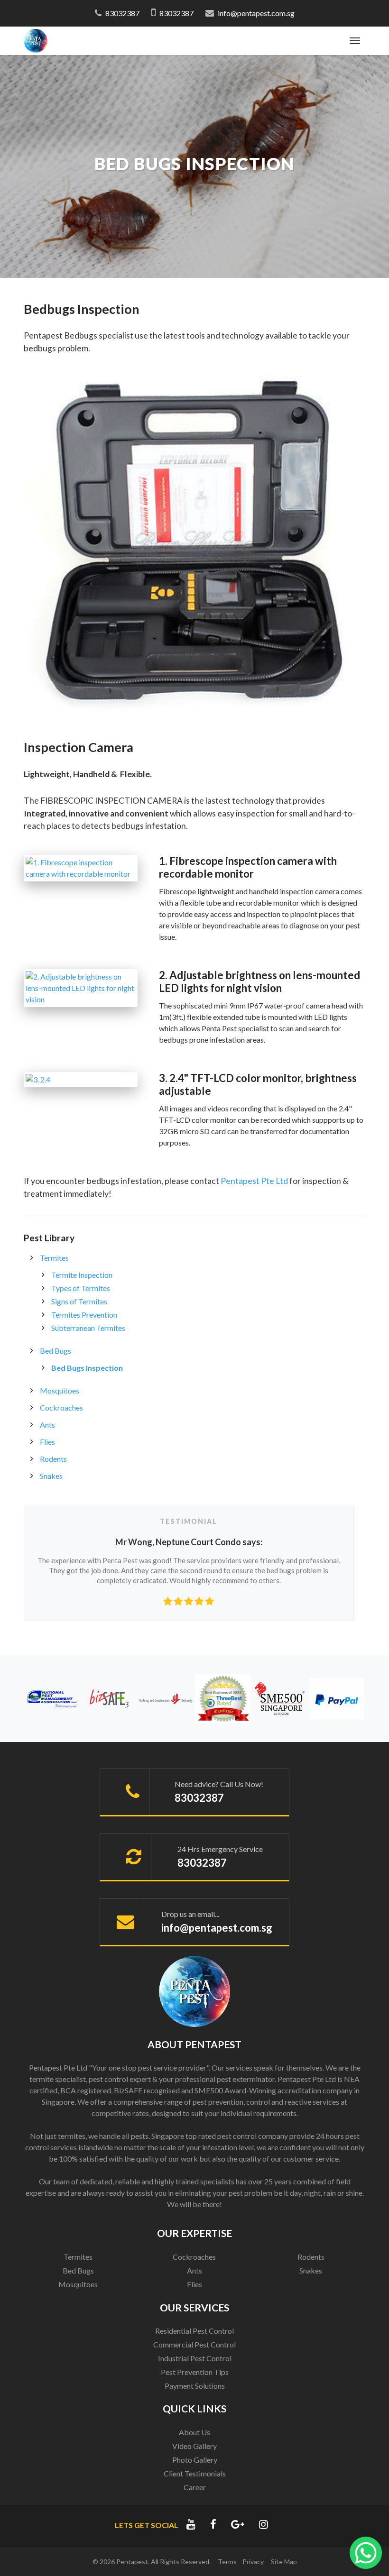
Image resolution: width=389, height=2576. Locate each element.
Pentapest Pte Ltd (254, 1181)
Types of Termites (81, 1288)
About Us (194, 2432)
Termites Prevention (84, 1315)
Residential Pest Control (194, 2331)
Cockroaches (61, 1407)
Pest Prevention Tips (195, 2372)
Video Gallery (194, 2446)
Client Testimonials (195, 2473)
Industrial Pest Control (195, 2358)
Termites (54, 1258)
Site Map (284, 2562)
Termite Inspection (82, 1275)
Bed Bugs (56, 1351)
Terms (227, 2562)
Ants (47, 1425)
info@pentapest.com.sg (256, 13)
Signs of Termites (79, 1301)
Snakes (51, 1476)
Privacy (253, 2562)
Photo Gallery (195, 2460)
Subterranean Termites (88, 1328)
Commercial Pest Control (194, 2344)
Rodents (53, 1459)
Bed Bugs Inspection (87, 1368)
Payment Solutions (195, 2386)
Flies (47, 1442)
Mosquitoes (60, 1390)
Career (195, 2487)
